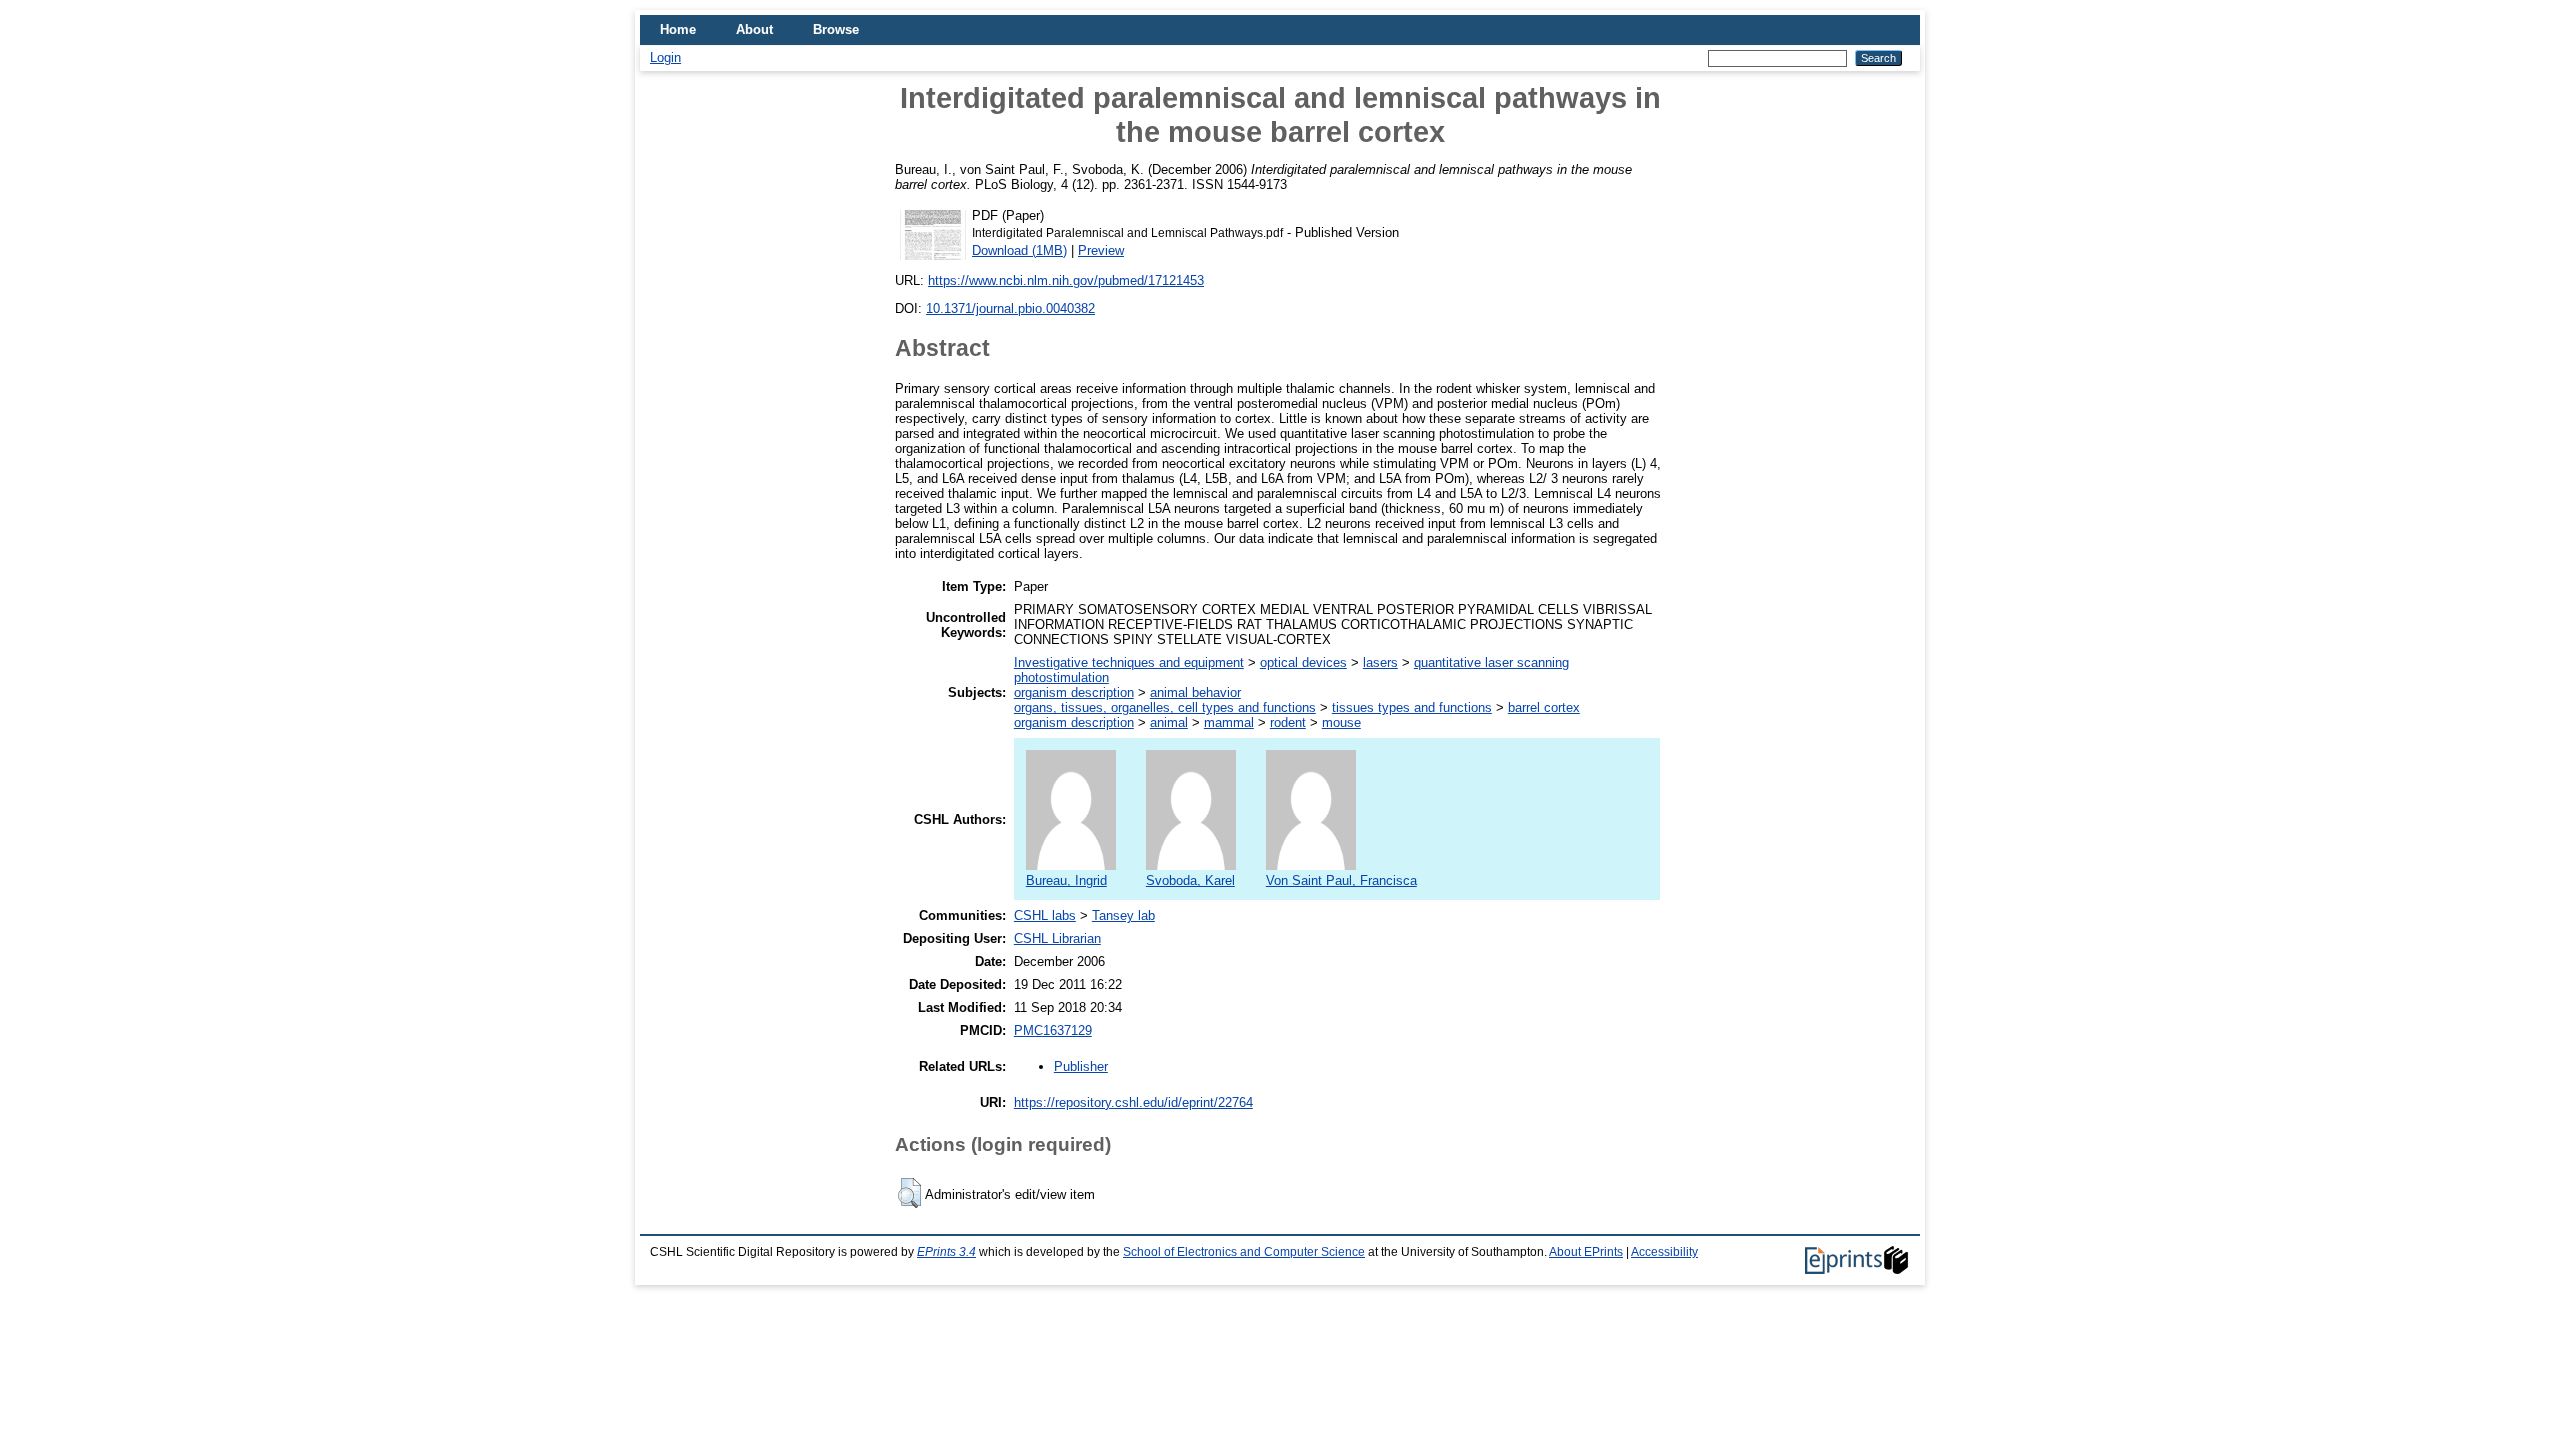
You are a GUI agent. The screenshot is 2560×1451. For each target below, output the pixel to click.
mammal (1229, 722)
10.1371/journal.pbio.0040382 (1010, 308)
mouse (1341, 722)
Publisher (1081, 1066)
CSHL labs (1045, 915)
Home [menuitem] (678, 29)
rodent (1288, 722)
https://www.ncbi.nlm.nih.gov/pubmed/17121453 (1066, 280)
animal (1169, 722)
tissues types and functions (1412, 707)
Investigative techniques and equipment (1129, 662)
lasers (1380, 662)
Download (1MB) (1019, 250)
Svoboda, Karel (1190, 880)
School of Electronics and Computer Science (1244, 1252)
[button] (909, 1193)
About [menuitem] (754, 29)
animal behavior (1195, 692)
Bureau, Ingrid (1066, 880)
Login (665, 57)
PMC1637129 (1053, 1030)
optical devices (1303, 662)
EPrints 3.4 (946, 1252)
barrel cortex (1544, 707)
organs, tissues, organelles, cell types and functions (1165, 707)
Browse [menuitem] (836, 29)
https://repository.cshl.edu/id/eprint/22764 (1133, 1102)
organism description (1074, 692)
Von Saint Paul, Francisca (1341, 880)
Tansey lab (1123, 915)
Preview (1101, 250)
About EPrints (1586, 1252)
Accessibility (1664, 1252)
